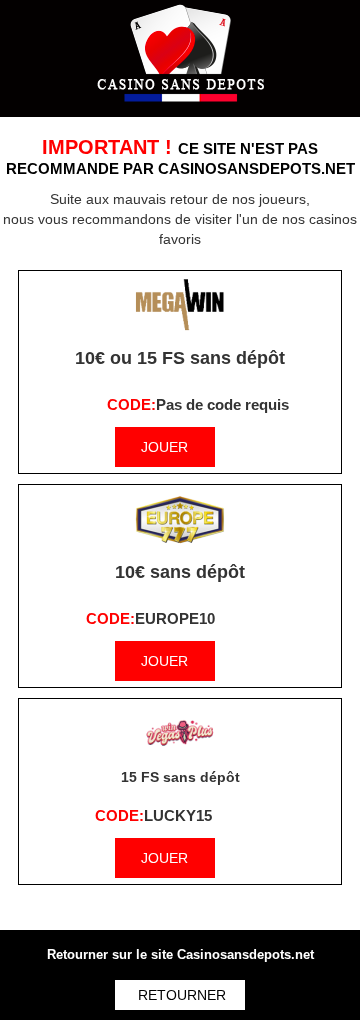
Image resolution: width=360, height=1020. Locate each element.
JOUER (164, 447)
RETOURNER (182, 995)
